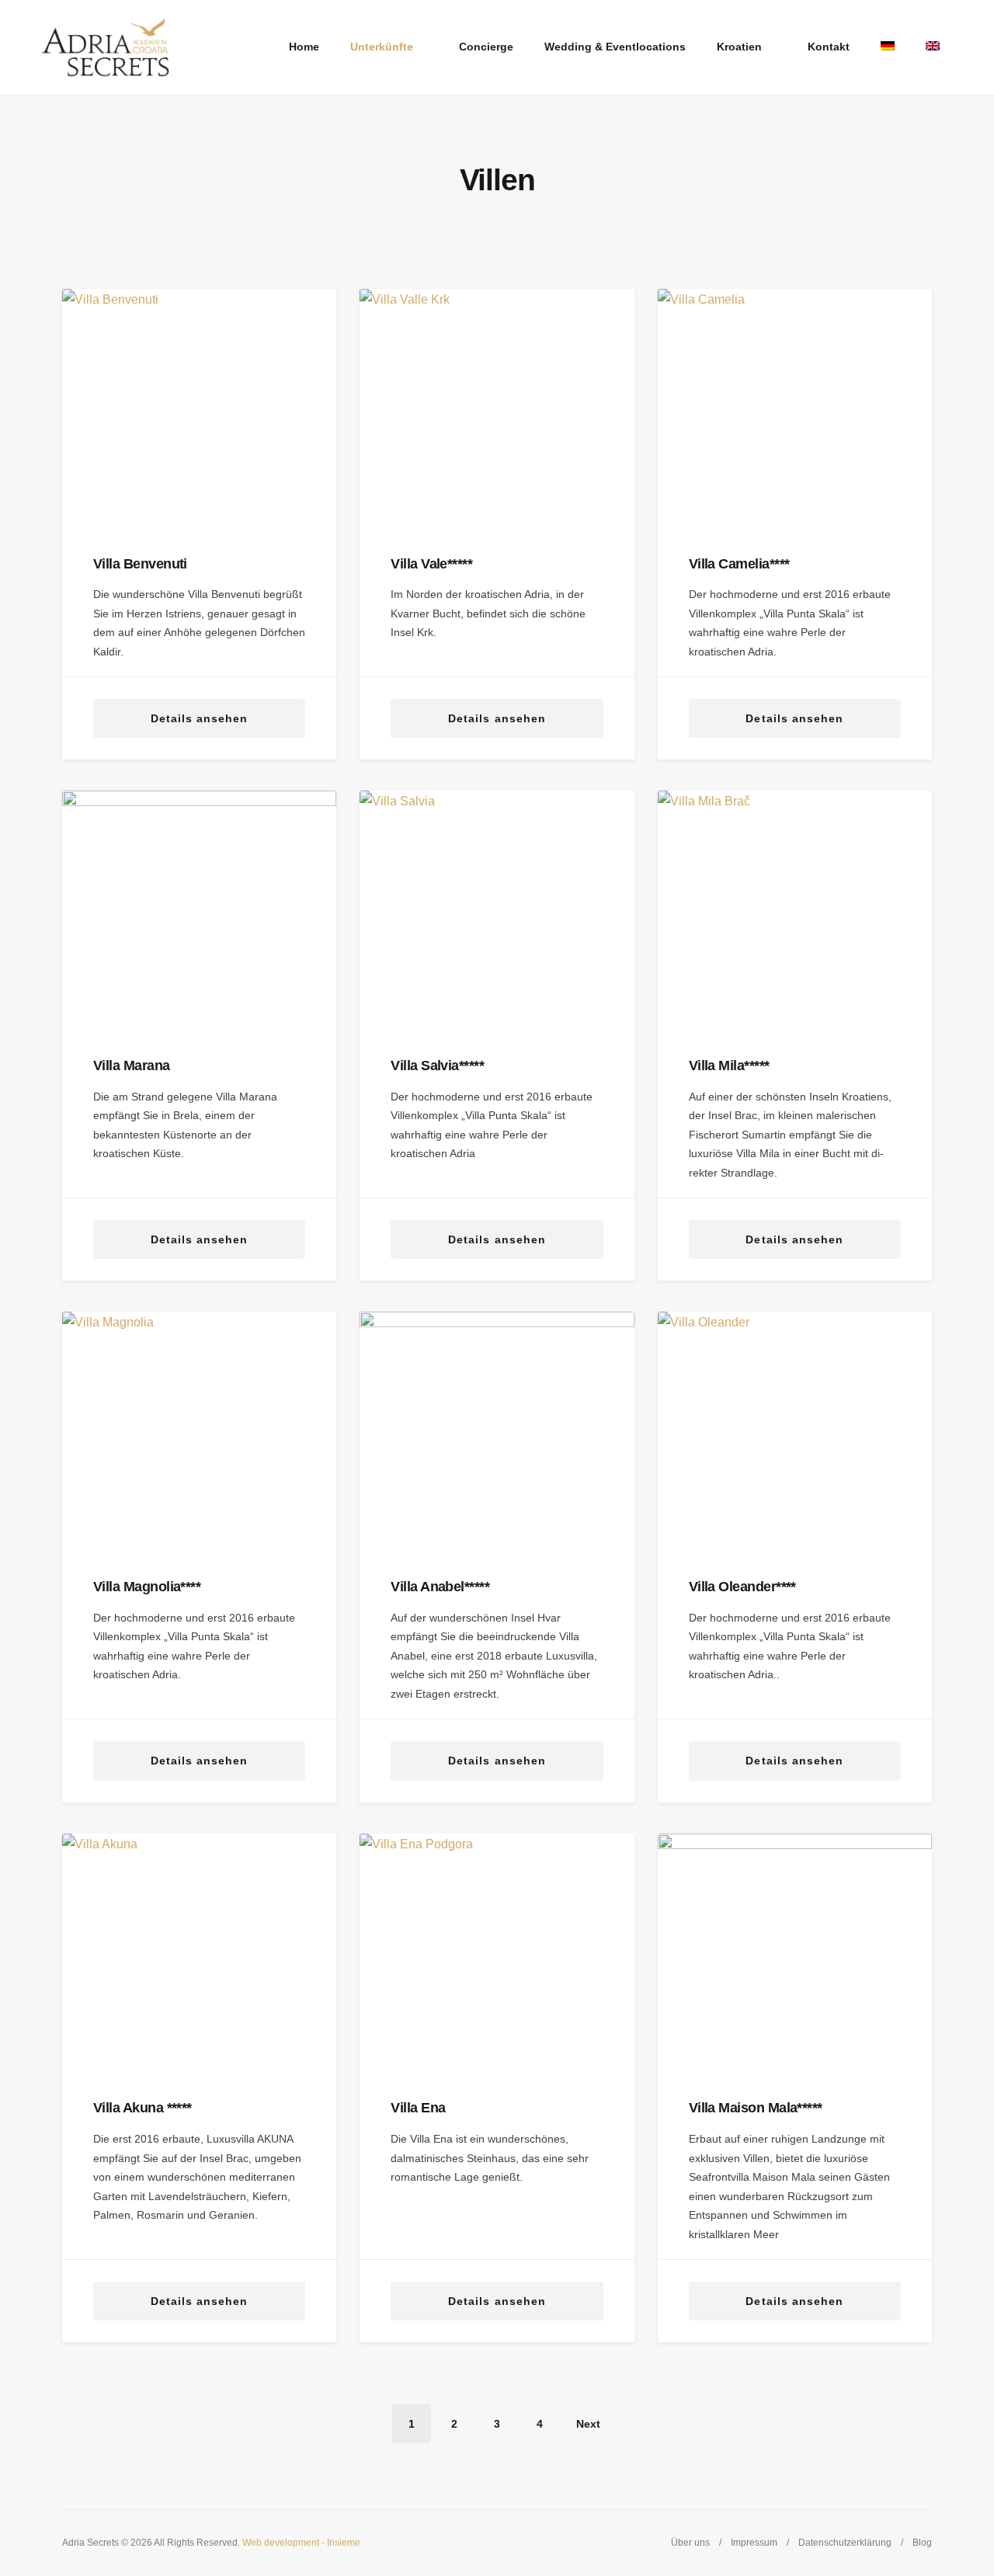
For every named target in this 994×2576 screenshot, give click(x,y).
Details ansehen (200, 718)
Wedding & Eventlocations (615, 47)
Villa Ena (418, 2108)
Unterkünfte (382, 47)
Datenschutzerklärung (845, 2543)
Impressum (754, 2543)
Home (304, 47)
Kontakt (829, 47)
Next (588, 2424)
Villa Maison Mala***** (756, 2108)
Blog (922, 2543)
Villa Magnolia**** (147, 1587)
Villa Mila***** (729, 1066)
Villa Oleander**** (742, 1587)
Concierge (486, 47)
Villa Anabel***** (440, 1587)
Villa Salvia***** (437, 1066)
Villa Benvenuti (140, 564)
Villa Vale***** (431, 564)
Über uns (690, 2543)
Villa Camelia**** (739, 564)
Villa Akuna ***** (142, 2108)
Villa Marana (132, 1066)
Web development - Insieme (301, 2543)
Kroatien (739, 47)
